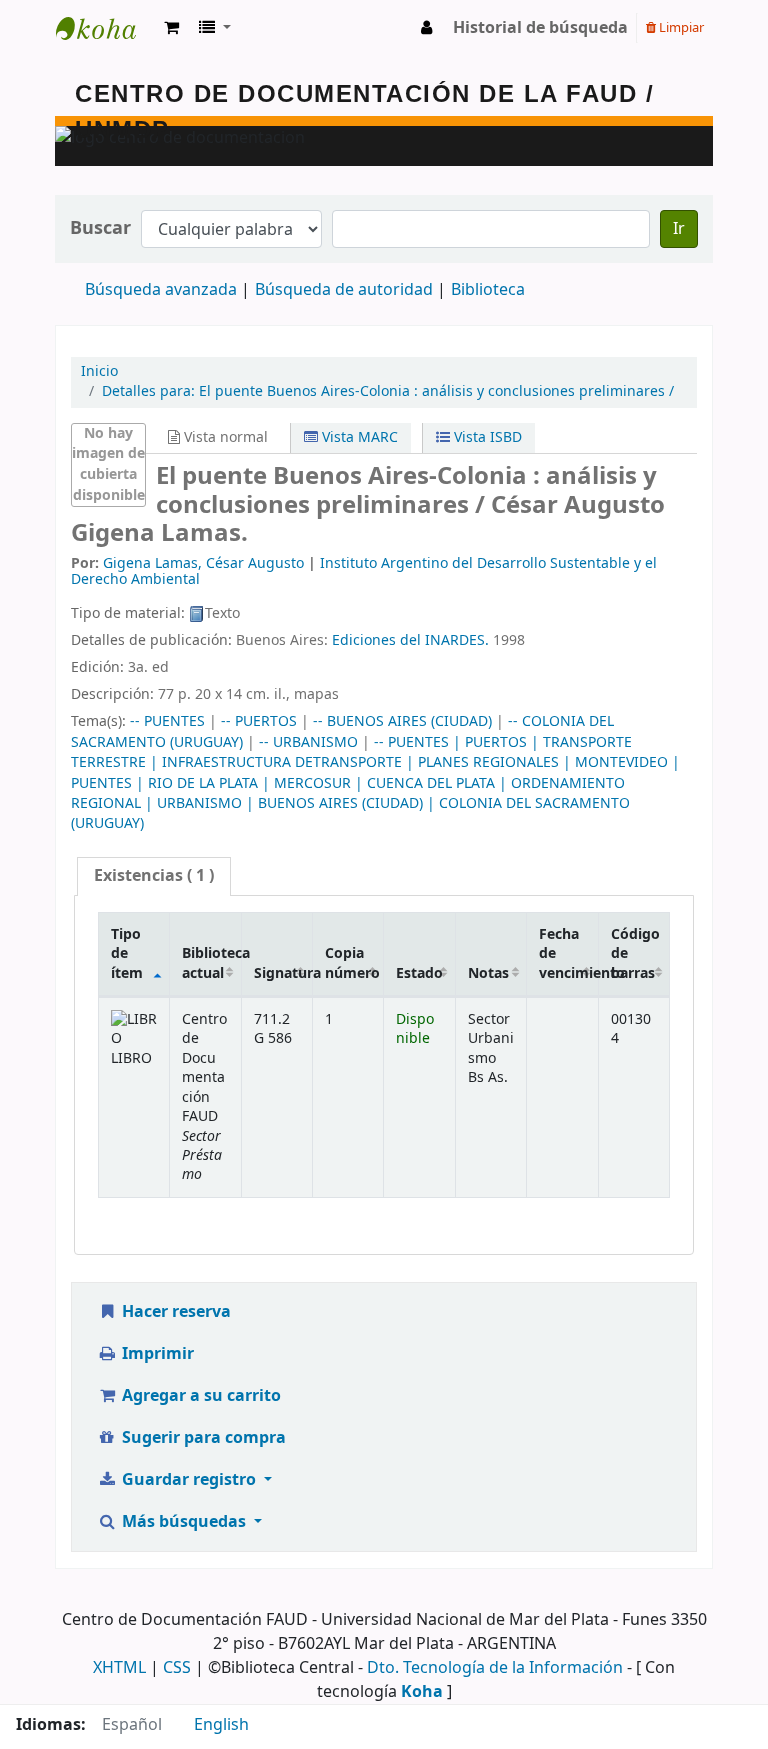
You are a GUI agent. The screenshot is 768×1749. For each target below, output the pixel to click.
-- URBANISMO (308, 742)
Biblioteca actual (211, 963)
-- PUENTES (167, 721)
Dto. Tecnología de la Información (495, 1668)
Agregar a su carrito (199, 1396)
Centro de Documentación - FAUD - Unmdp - (106, 28)
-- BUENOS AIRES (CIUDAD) (402, 721)
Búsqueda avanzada (161, 290)
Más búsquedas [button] (184, 1522)
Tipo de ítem (127, 954)
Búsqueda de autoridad (344, 290)
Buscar (100, 228)
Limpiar (680, 27)
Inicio (99, 371)
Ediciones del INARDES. (410, 640)
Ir (679, 229)
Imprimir (156, 1354)
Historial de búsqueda (540, 28)
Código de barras (635, 954)
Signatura (283, 973)
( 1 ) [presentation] (154, 876)
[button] (171, 28)
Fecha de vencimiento (568, 954)
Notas (488, 973)
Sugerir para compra (202, 1438)
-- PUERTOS (259, 721)
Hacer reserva (174, 1312)
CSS (177, 1668)
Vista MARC (358, 437)
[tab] (154, 876)
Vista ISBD (486, 437)
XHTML (119, 1668)
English (221, 1725)
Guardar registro (189, 1480)
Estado (419, 973)
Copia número (352, 963)
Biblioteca (488, 290)
